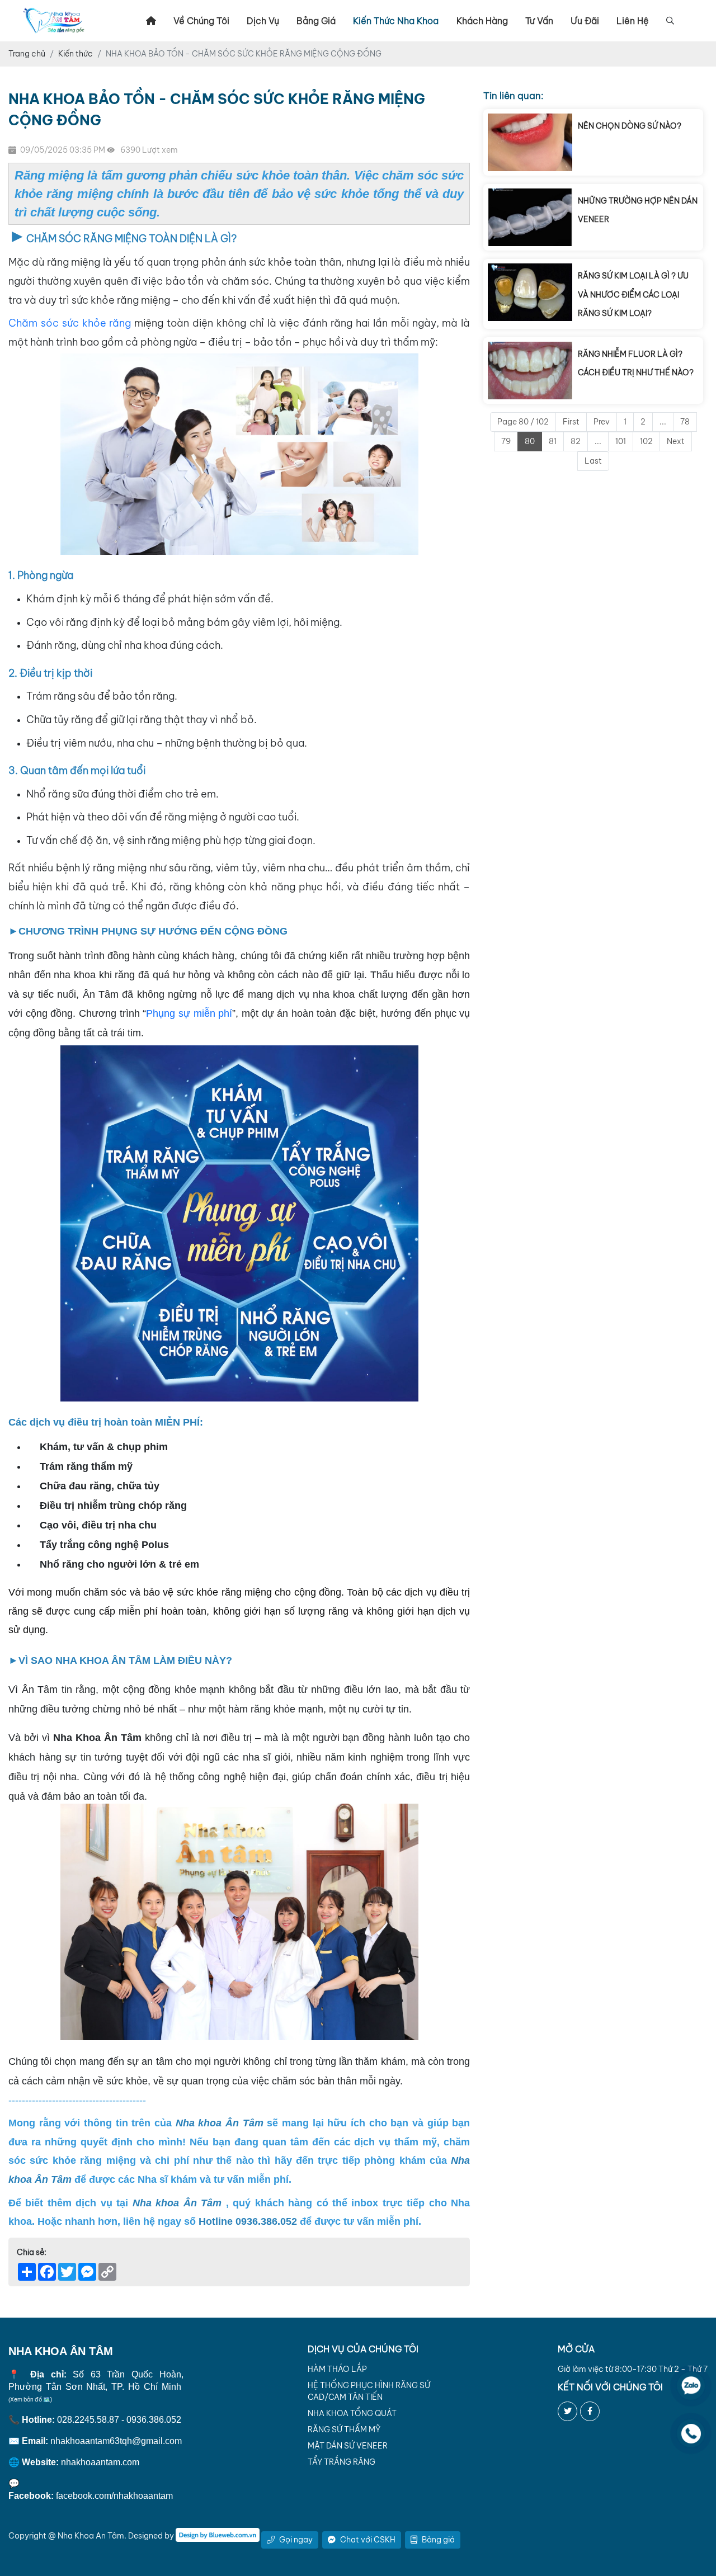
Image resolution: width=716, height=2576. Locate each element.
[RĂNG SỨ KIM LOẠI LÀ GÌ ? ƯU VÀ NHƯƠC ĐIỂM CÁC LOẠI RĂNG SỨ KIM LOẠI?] (530, 294)
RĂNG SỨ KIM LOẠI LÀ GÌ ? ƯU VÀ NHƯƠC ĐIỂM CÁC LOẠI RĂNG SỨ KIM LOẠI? (633, 294)
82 (576, 441)
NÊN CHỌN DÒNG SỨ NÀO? (630, 126)
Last (593, 461)
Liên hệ (633, 21)
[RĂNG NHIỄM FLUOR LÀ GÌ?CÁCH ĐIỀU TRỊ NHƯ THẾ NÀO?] (530, 371)
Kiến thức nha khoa (396, 21)
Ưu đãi (585, 21)
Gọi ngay (296, 2540)
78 (685, 422)
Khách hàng (482, 21)
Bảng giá (316, 21)
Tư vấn (539, 21)
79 (506, 441)
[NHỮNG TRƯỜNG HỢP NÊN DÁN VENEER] (530, 217)
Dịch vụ (263, 21)
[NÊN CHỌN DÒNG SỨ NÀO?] (530, 142)
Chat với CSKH (368, 2540)
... (663, 422)
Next (676, 441)
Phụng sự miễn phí (189, 1013)
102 (646, 441)
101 (621, 441)
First (571, 422)
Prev (602, 422)
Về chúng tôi (201, 21)
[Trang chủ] (151, 21)
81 (553, 441)
